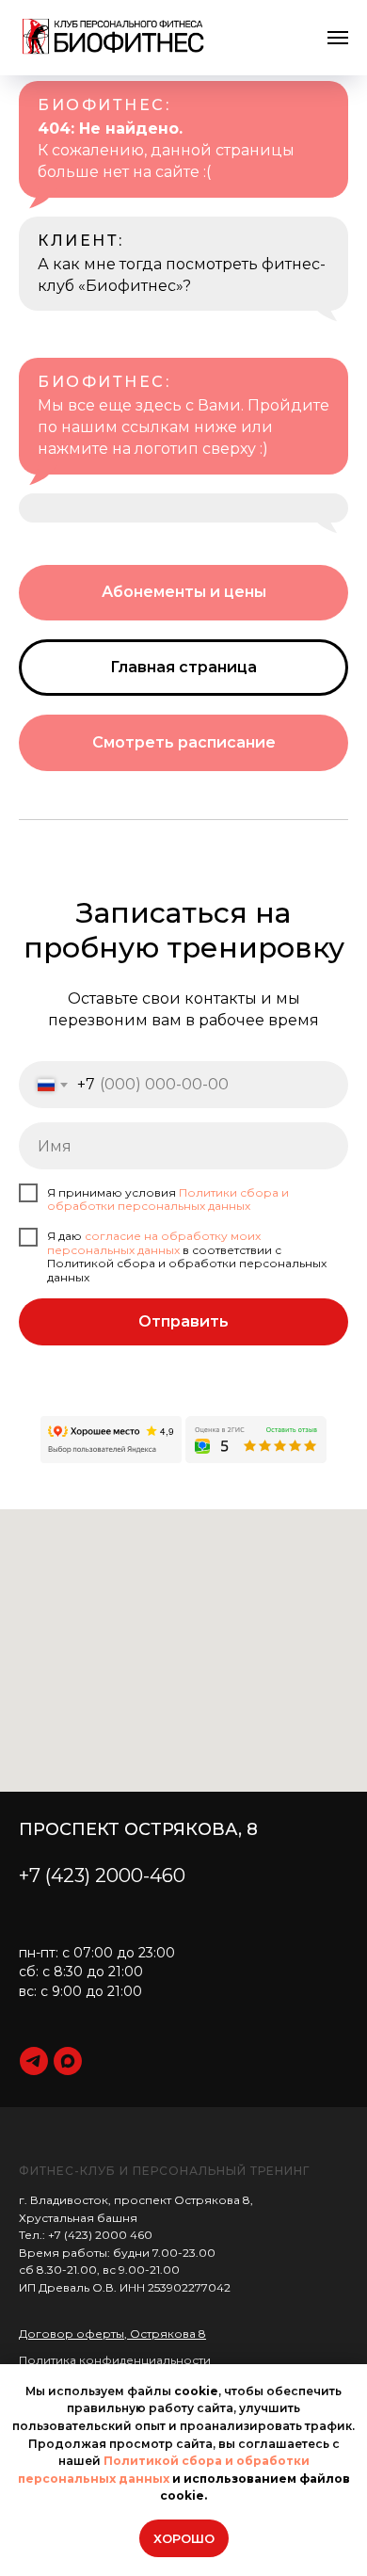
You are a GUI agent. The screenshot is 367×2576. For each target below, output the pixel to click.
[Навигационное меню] (338, 38)
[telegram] (34, 2061)
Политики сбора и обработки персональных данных (168, 1199)
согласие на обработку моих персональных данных (154, 1242)
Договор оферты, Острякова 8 (112, 2334)
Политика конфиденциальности (115, 2360)
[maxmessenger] (68, 2061)
